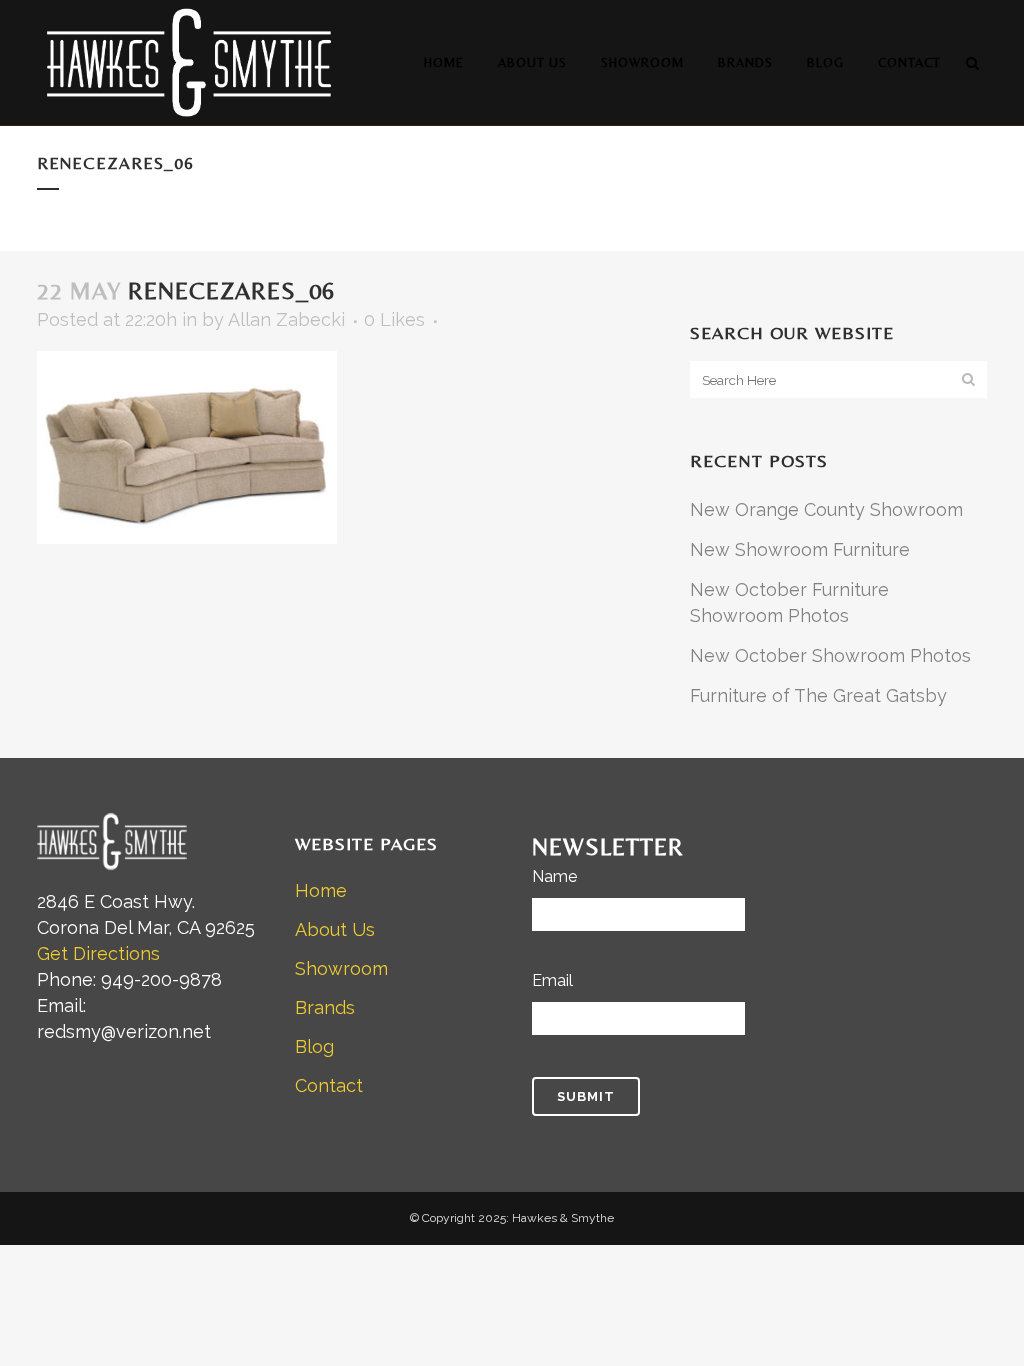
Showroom (341, 968)
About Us (335, 929)
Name (554, 876)
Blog (314, 1046)
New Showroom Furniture (800, 549)
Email (552, 980)
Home (321, 890)
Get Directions (98, 953)
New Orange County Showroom (826, 509)
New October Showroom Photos (830, 655)
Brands (325, 1007)
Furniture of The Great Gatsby (818, 695)
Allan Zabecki (286, 319)
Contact (329, 1085)
